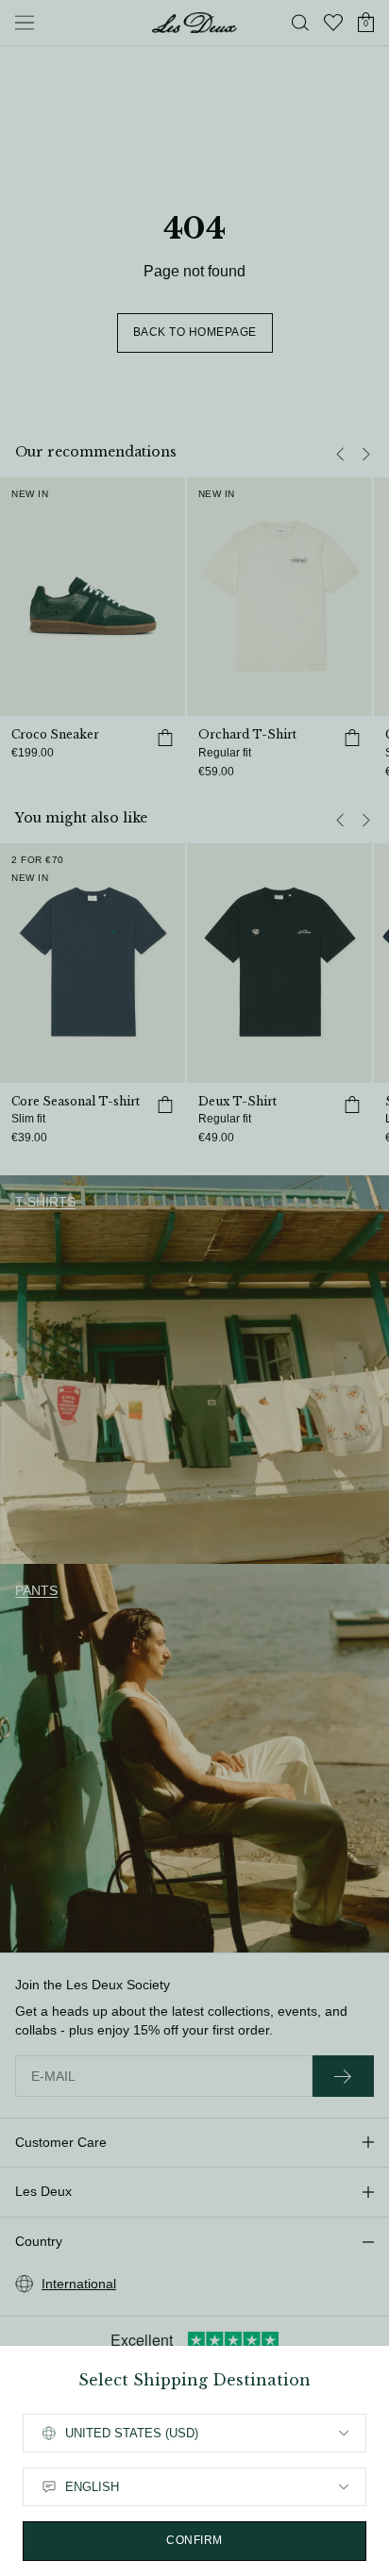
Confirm (194, 2540)
